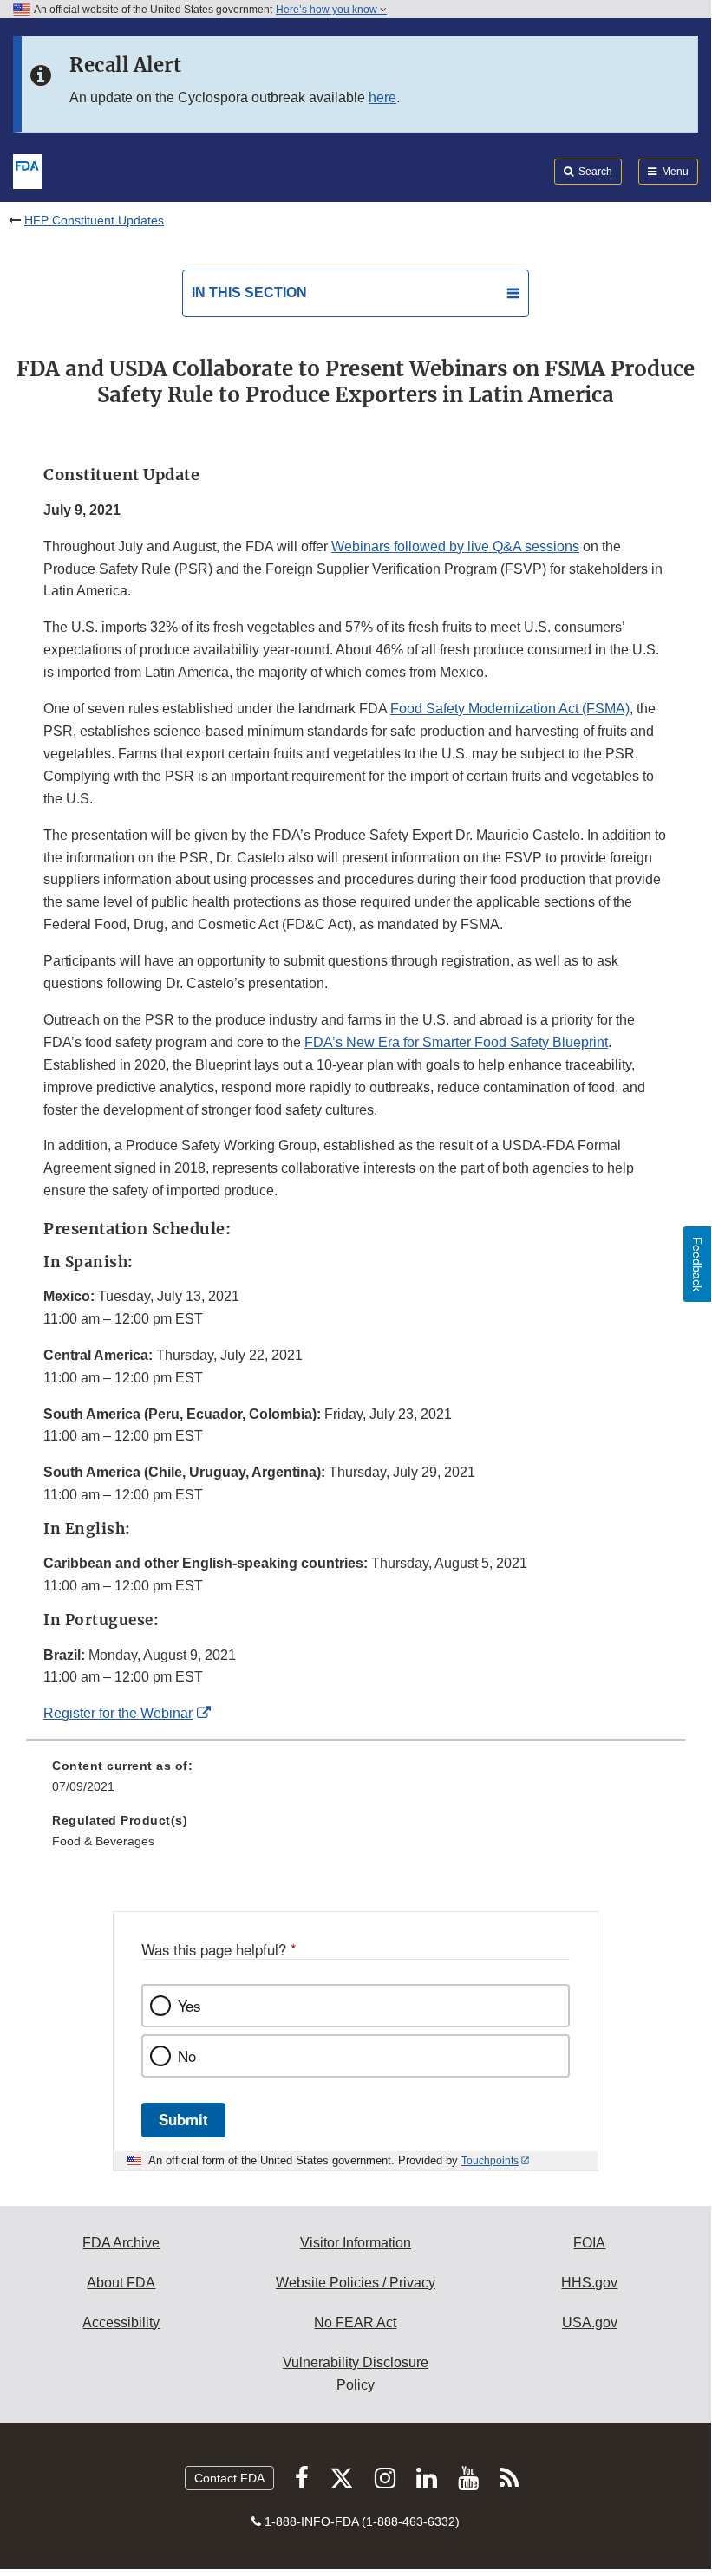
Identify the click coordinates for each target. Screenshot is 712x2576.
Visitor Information (356, 2243)
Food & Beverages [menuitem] (103, 1841)
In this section (249, 293)
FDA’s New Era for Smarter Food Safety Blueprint (456, 1042)
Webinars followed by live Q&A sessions (455, 546)
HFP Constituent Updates (94, 220)
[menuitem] (356, 1782)
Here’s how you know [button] (328, 10)
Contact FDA (229, 2478)
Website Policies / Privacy (356, 2283)
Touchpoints (490, 2161)
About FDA (121, 2283)
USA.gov (590, 2322)
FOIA (589, 2243)
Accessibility (121, 2322)
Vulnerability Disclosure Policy (356, 2374)
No (187, 2056)
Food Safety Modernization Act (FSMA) (510, 709)
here (382, 98)
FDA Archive (121, 2243)
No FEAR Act (355, 2322)
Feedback (697, 1264)
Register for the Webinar (118, 1713)
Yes (189, 2006)
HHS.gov (589, 2283)
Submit (183, 2119)
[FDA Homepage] (27, 170)
